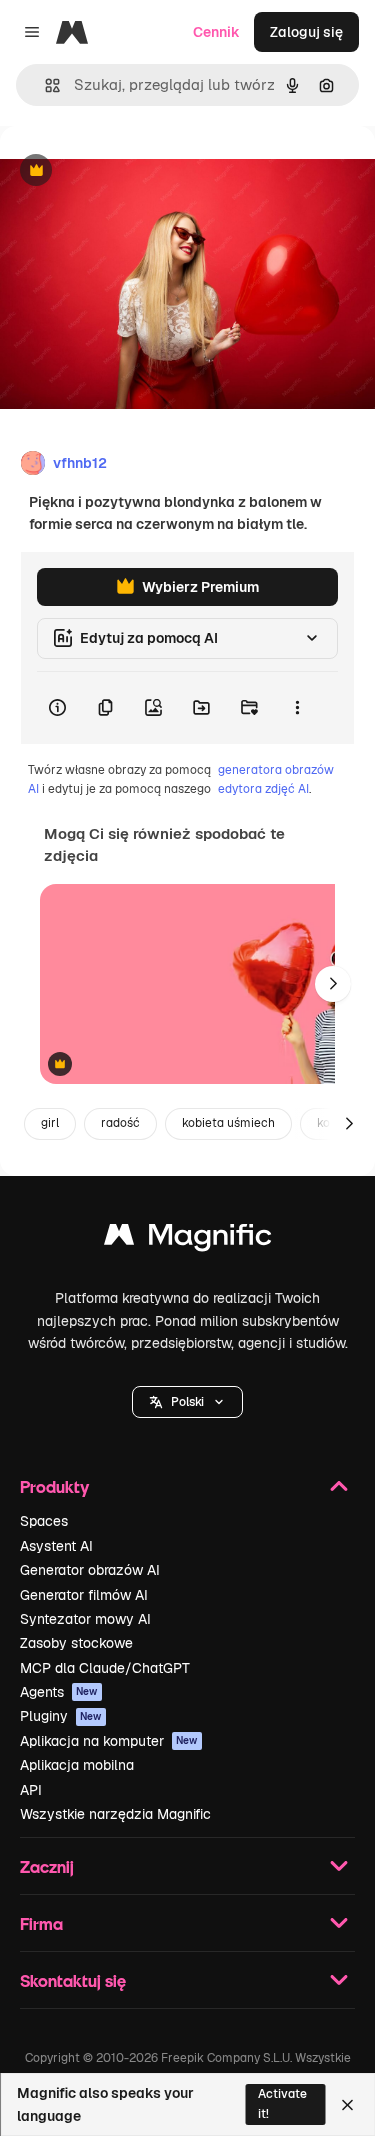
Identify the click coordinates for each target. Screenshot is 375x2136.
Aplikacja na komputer (109, 1741)
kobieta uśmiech (228, 1123)
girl (50, 1123)
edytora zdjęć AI (263, 789)
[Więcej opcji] (297, 708)
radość (120, 1123)
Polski (187, 1402)
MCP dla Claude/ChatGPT (105, 1668)
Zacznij (47, 1866)
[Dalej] (333, 984)
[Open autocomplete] (44, 85)
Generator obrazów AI (90, 1570)
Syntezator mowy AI (85, 1619)
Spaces (44, 1521)
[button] (187, 1402)
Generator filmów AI (84, 1595)
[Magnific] (188, 1239)
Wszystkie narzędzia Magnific (115, 1814)
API (31, 1790)
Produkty (54, 1486)
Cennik (216, 32)
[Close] (347, 2105)
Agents (59, 1692)
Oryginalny (138, 171)
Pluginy (61, 1716)
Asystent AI (56, 1546)
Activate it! (282, 2103)
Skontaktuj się (73, 1980)
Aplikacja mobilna (77, 1765)
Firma (41, 1923)
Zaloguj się (306, 32)
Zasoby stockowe (76, 1643)
